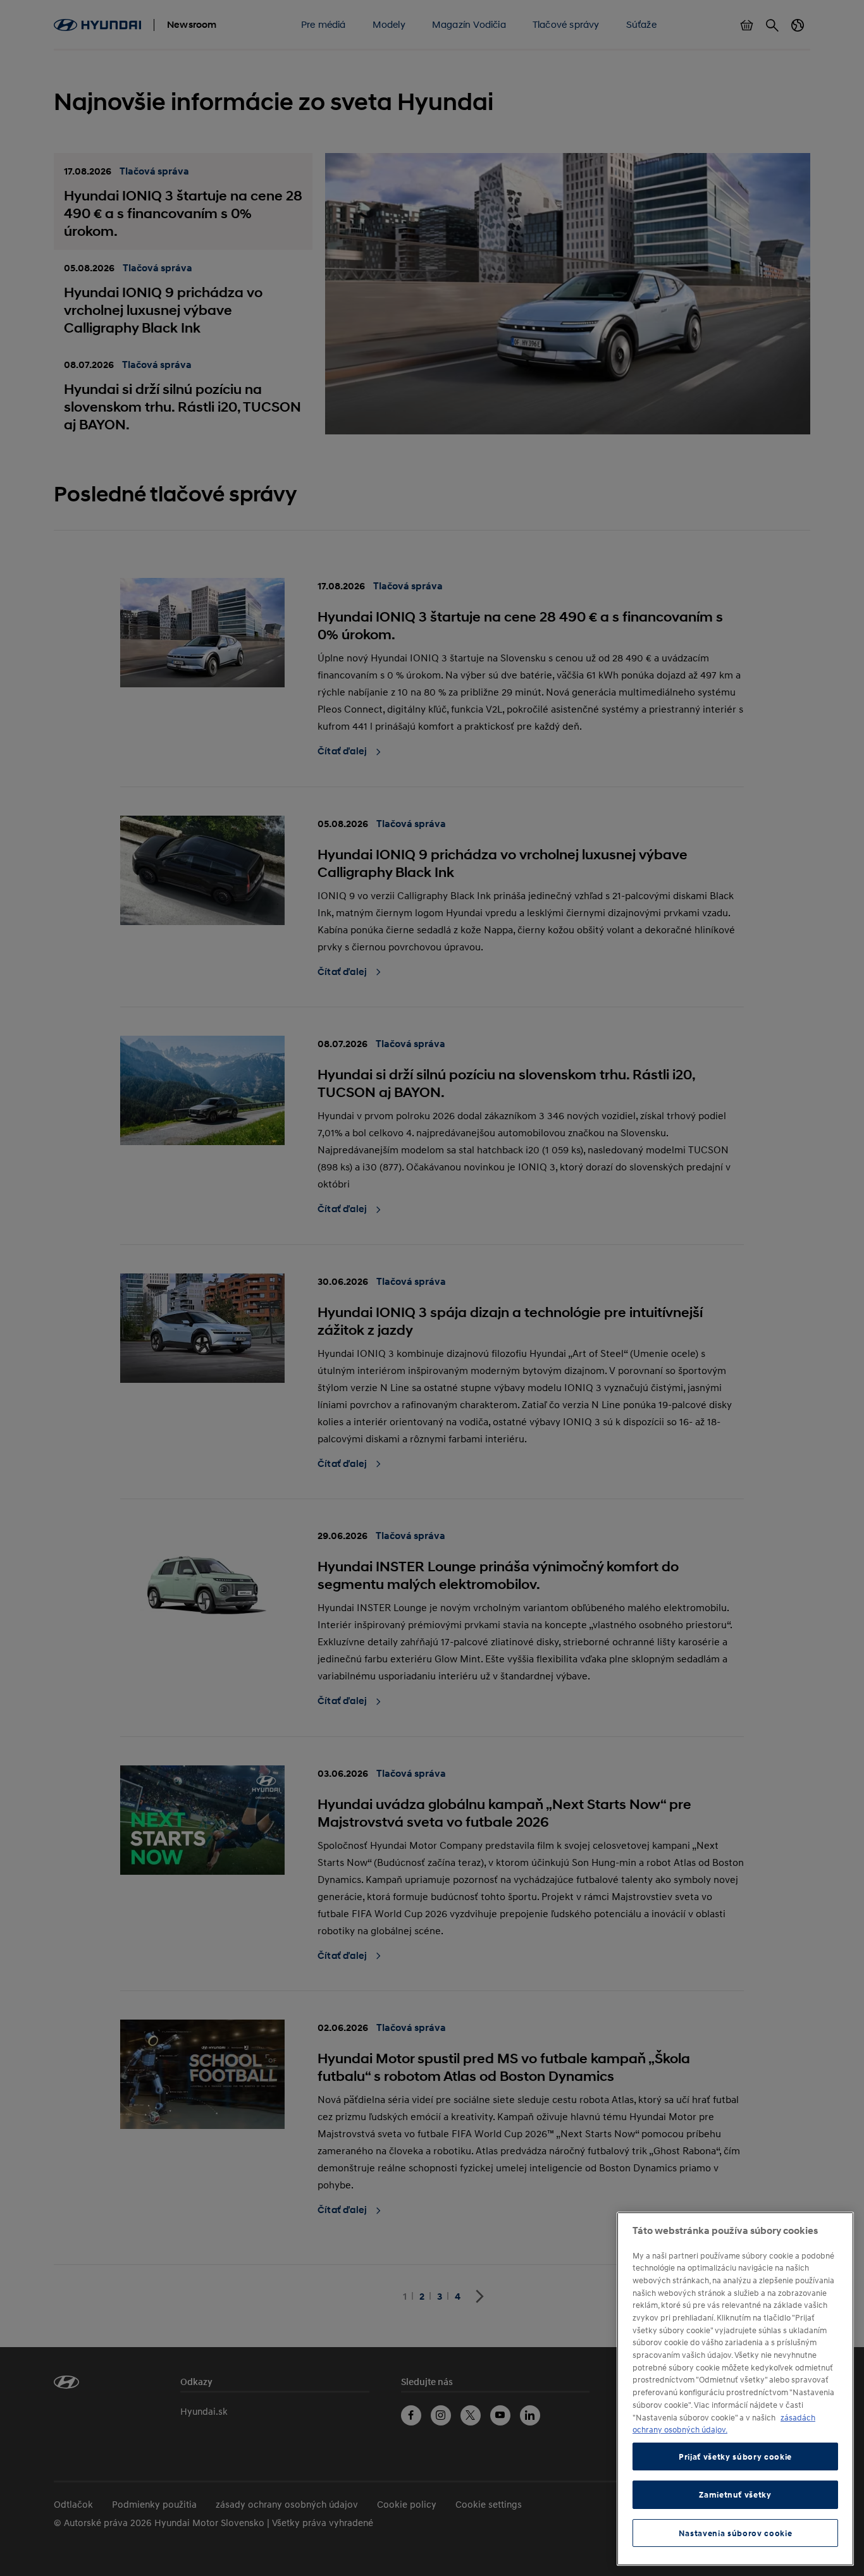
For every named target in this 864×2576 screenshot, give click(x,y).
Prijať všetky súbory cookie (735, 2456)
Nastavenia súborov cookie (735, 2533)
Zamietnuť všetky (735, 2494)
